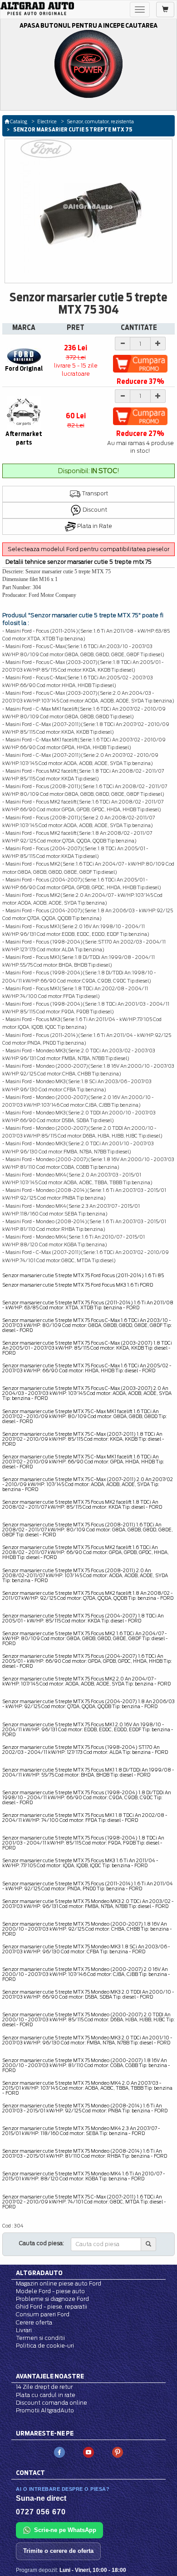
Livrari (24, 2330)
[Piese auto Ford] (37, 9)
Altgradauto (39, 2273)
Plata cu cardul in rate (46, 2395)
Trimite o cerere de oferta (58, 2551)
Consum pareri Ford (43, 2314)
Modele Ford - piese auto (50, 2291)
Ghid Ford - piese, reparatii (52, 2307)
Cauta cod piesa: (42, 2243)
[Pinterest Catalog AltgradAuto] (118, 2452)
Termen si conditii (40, 2338)
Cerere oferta (34, 2322)
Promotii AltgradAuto (45, 2410)
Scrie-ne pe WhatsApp (65, 2530)
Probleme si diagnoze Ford (52, 2299)
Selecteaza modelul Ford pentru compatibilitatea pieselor (88, 549)
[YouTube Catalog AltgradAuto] (88, 2452)
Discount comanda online (52, 2403)
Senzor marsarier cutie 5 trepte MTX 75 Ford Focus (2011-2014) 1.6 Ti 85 (83, 1275)
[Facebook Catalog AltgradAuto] (59, 2452)
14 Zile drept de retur (44, 2387)
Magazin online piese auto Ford (59, 2283)
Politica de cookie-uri (45, 2346)
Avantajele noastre (50, 2376)
